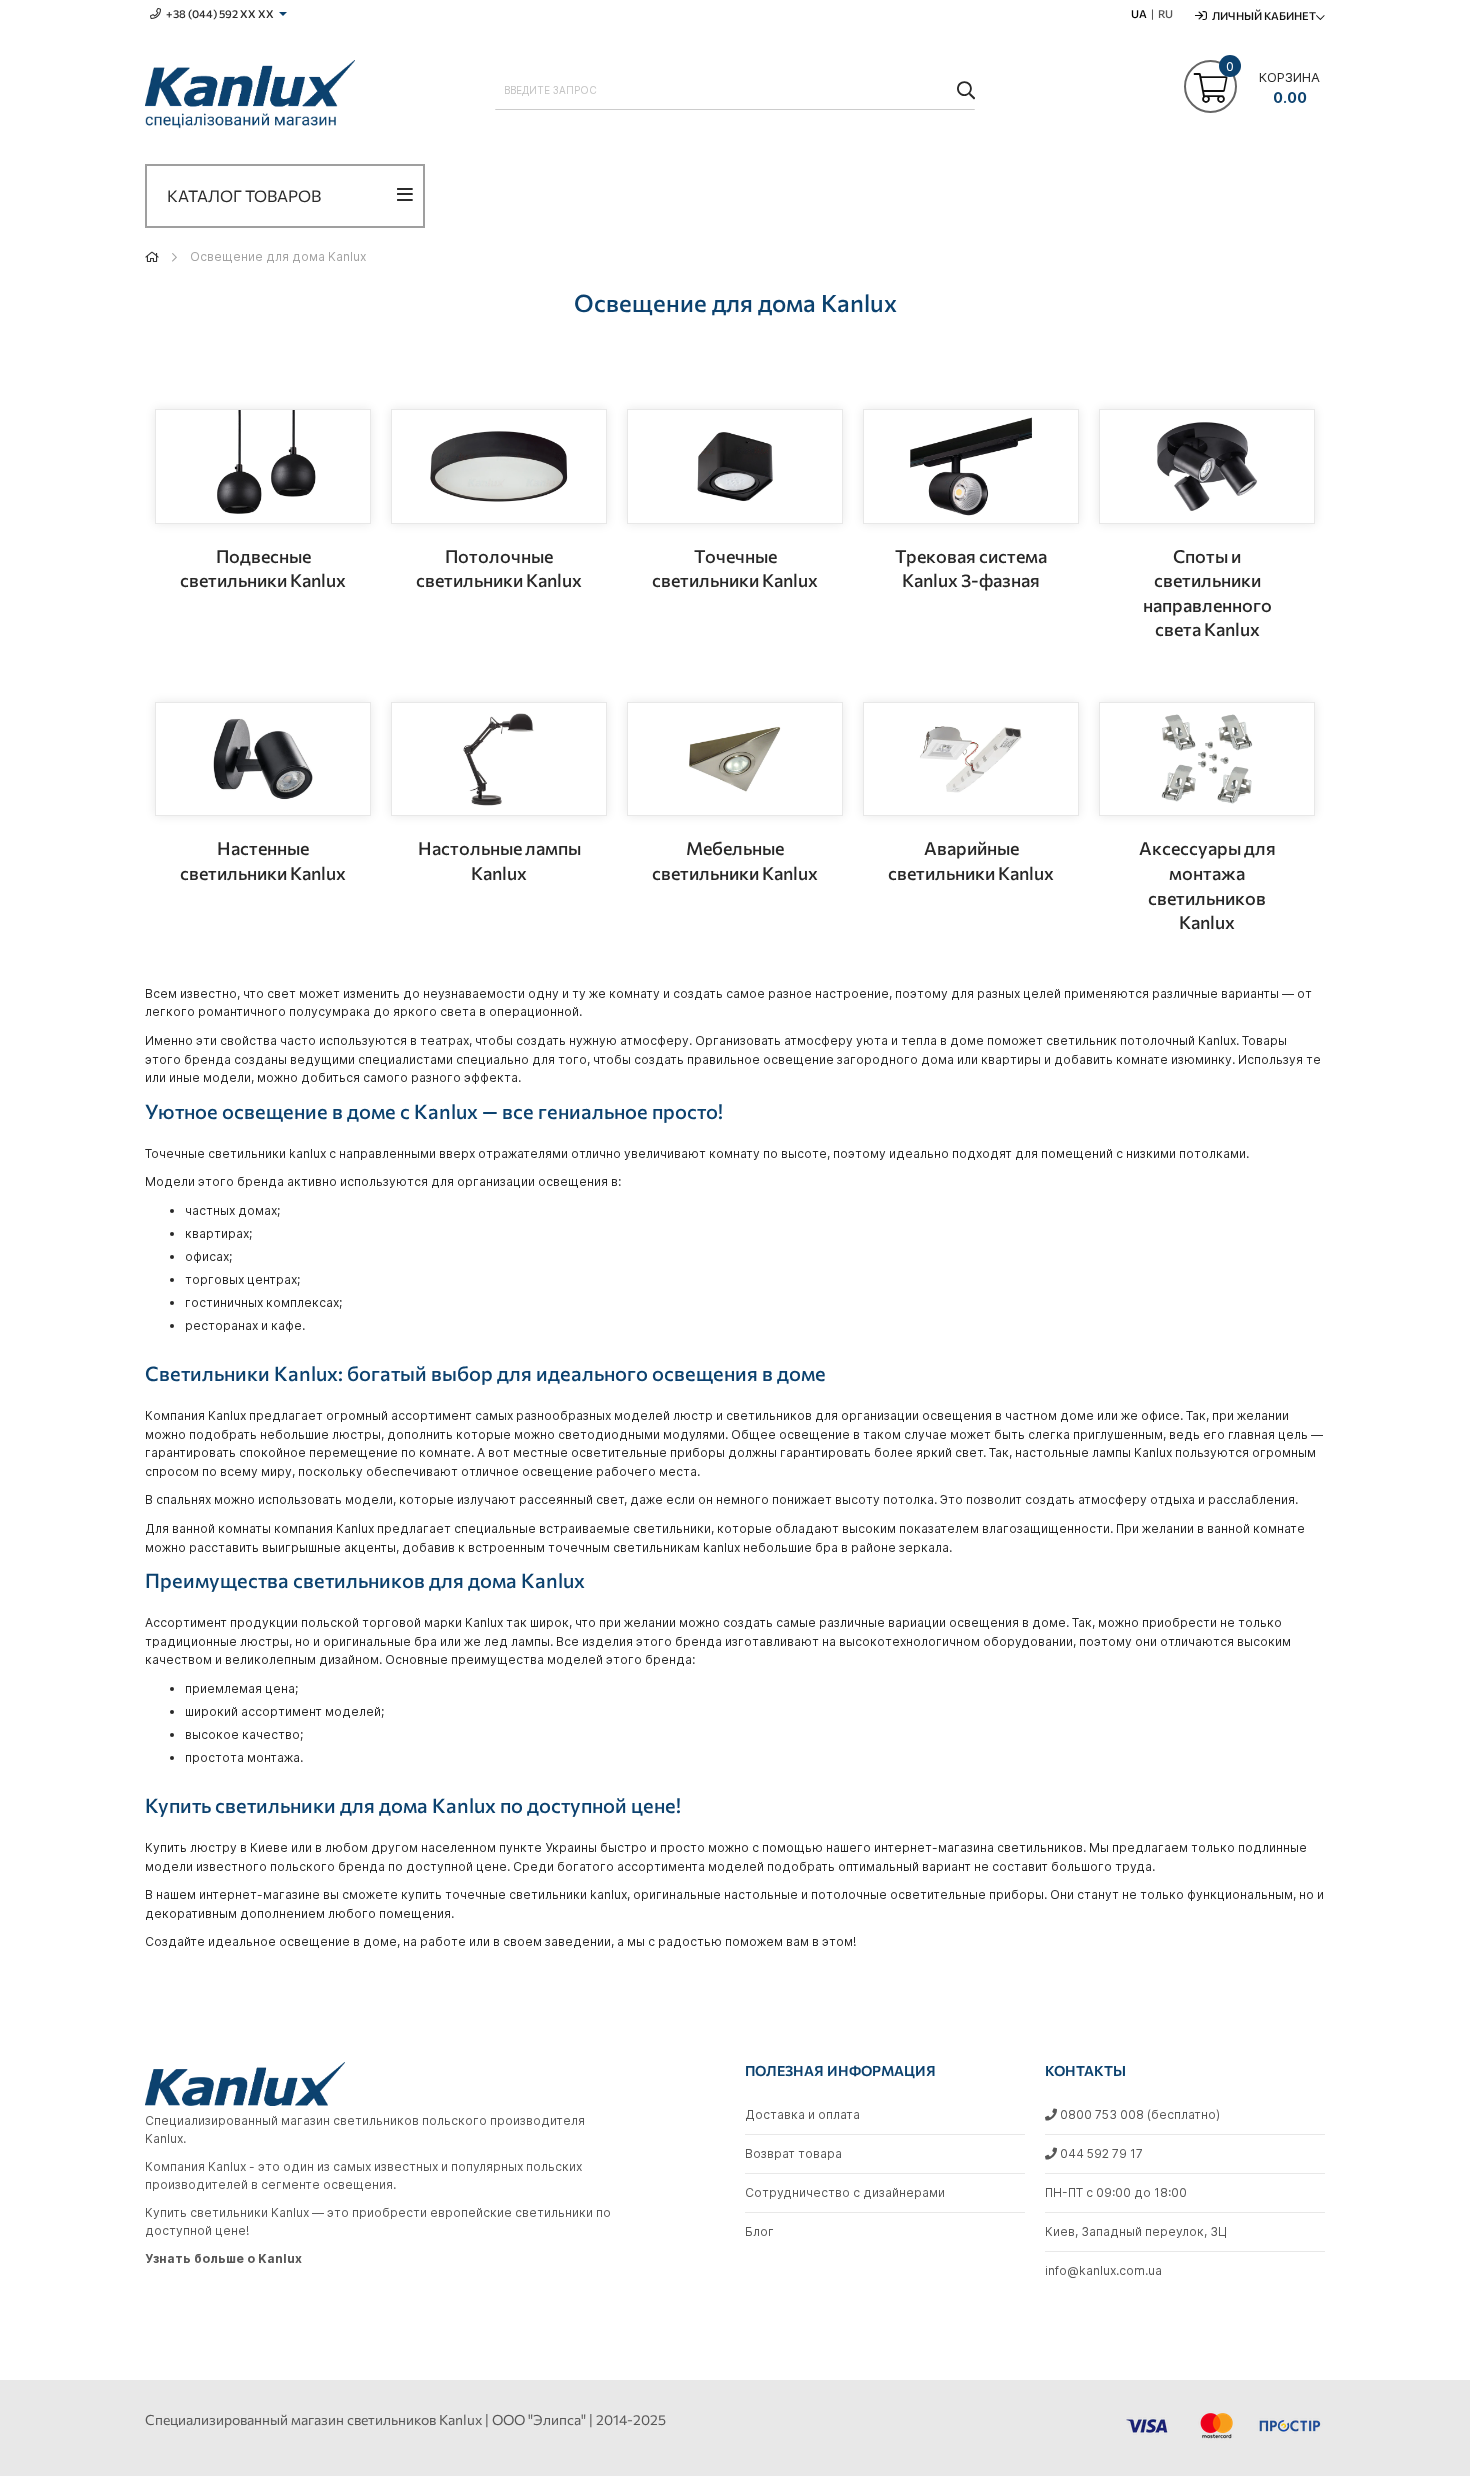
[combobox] (735, 90)
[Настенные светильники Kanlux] (263, 759)
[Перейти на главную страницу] (152, 256)
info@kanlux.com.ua (1103, 2270)
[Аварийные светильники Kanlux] (971, 759)
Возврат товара (793, 2153)
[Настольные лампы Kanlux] (499, 759)
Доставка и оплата (802, 2114)
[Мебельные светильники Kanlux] (735, 759)
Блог (759, 2231)
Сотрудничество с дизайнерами (845, 2192)
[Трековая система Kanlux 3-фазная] (971, 466)
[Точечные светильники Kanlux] (735, 466)
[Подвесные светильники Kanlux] (263, 466)
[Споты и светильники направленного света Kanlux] (1207, 466)
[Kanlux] (250, 97)
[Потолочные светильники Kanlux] (499, 466)
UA (1139, 13)
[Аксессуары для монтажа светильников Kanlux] (1207, 759)
